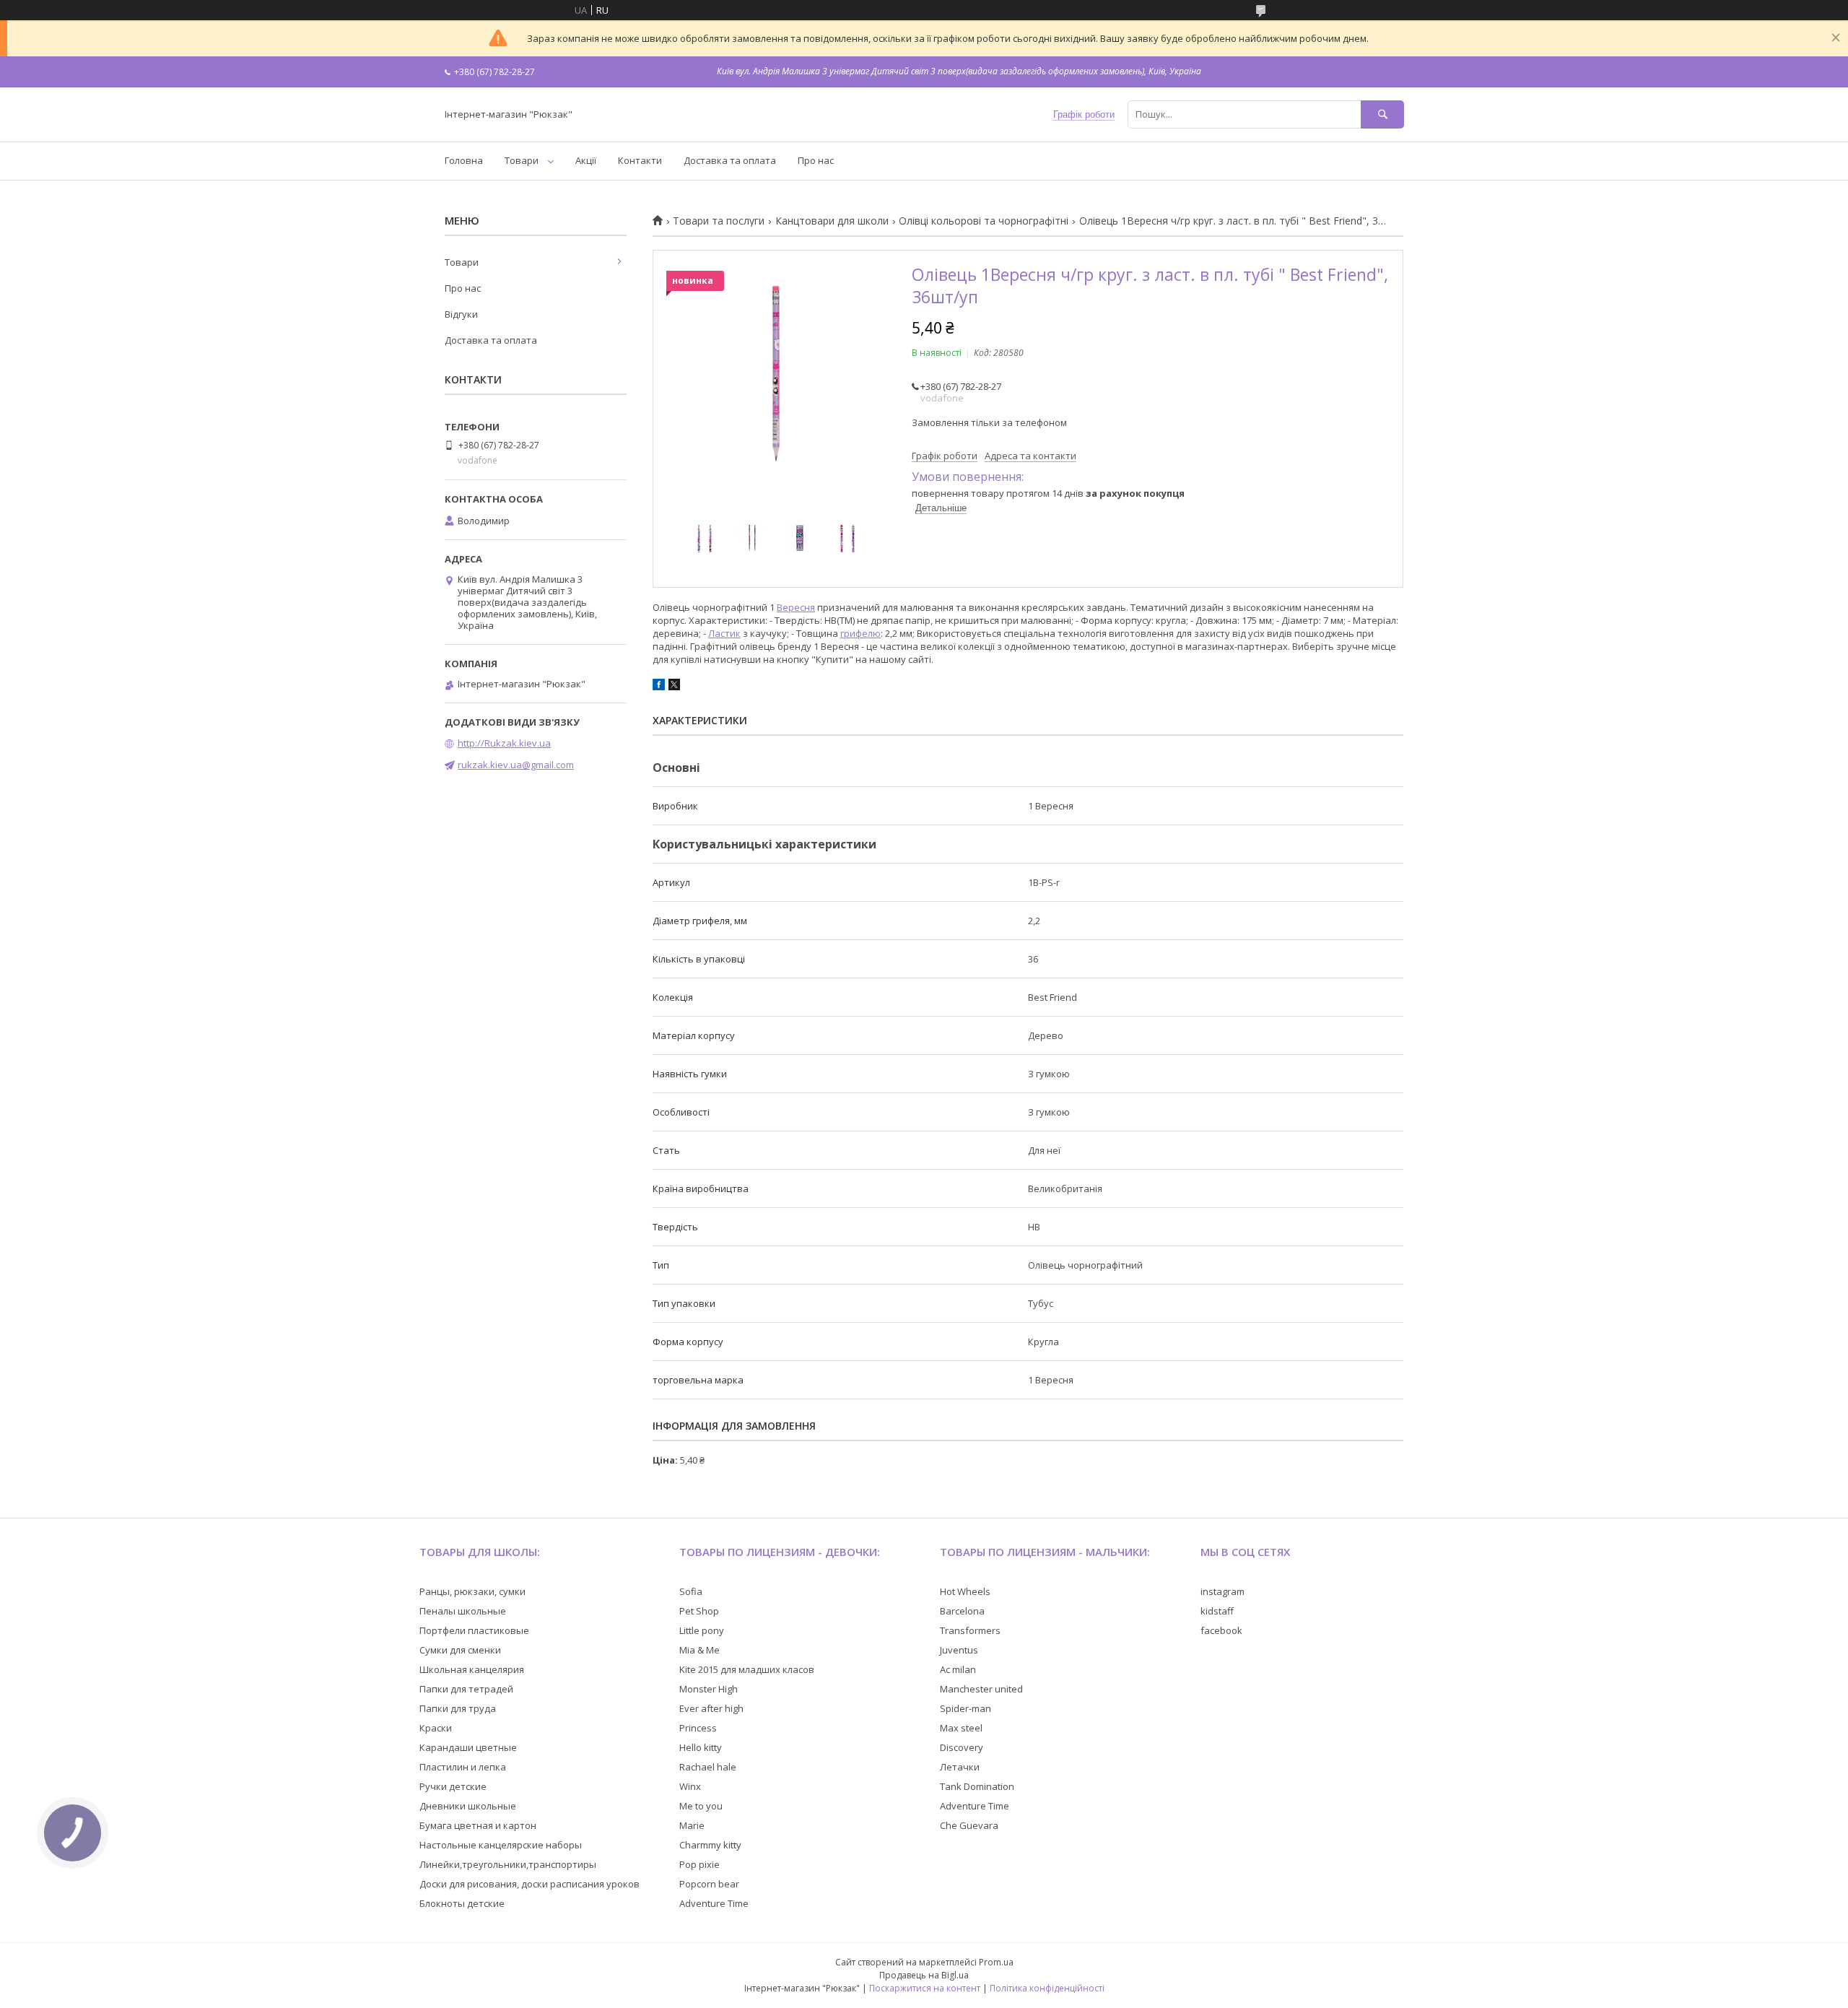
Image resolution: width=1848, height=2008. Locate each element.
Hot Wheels (965, 1591)
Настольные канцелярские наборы (501, 1845)
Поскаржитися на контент (925, 1988)
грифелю (860, 633)
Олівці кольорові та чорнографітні (984, 221)
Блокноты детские (462, 1903)
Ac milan (958, 1669)
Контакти (640, 160)
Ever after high (711, 1708)
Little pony (702, 1630)
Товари (522, 160)
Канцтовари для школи (832, 221)
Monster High (709, 1689)
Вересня (796, 607)
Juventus (959, 1650)
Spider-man (966, 1708)
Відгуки (461, 314)
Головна (464, 160)
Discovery (962, 1747)
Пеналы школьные (463, 1611)
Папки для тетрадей (466, 1689)
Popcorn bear (709, 1884)
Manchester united (981, 1689)
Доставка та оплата (730, 160)
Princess (698, 1728)
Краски (436, 1728)
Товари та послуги (719, 221)
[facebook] (659, 687)
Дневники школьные (468, 1806)
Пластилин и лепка (463, 1767)
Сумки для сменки (460, 1650)
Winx (690, 1786)
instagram (1222, 1591)
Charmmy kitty (710, 1845)
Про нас (816, 160)
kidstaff (1217, 1611)
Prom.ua (996, 1962)
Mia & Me (699, 1650)
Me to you (701, 1806)
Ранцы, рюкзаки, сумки (472, 1591)
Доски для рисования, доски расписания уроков (529, 1884)
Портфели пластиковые (474, 1630)
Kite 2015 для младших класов (747, 1669)
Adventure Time (714, 1903)
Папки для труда (458, 1708)
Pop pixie (699, 1864)
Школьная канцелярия (472, 1669)
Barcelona (962, 1611)
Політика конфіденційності (1047, 1988)
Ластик (724, 633)
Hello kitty (701, 1747)
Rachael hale (708, 1767)
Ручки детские (453, 1786)
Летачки (960, 1767)
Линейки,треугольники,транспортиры (508, 1864)
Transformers (970, 1630)
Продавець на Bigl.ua (924, 1975)
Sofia (691, 1591)
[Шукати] (1382, 114)
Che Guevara (969, 1825)
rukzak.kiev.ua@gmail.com (516, 765)
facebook (1221, 1630)
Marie (692, 1825)
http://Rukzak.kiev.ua (504, 743)
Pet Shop (699, 1611)
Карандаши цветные (468, 1747)
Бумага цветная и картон (478, 1825)
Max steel (961, 1728)
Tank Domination (977, 1786)
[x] (674, 687)
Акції (586, 160)
